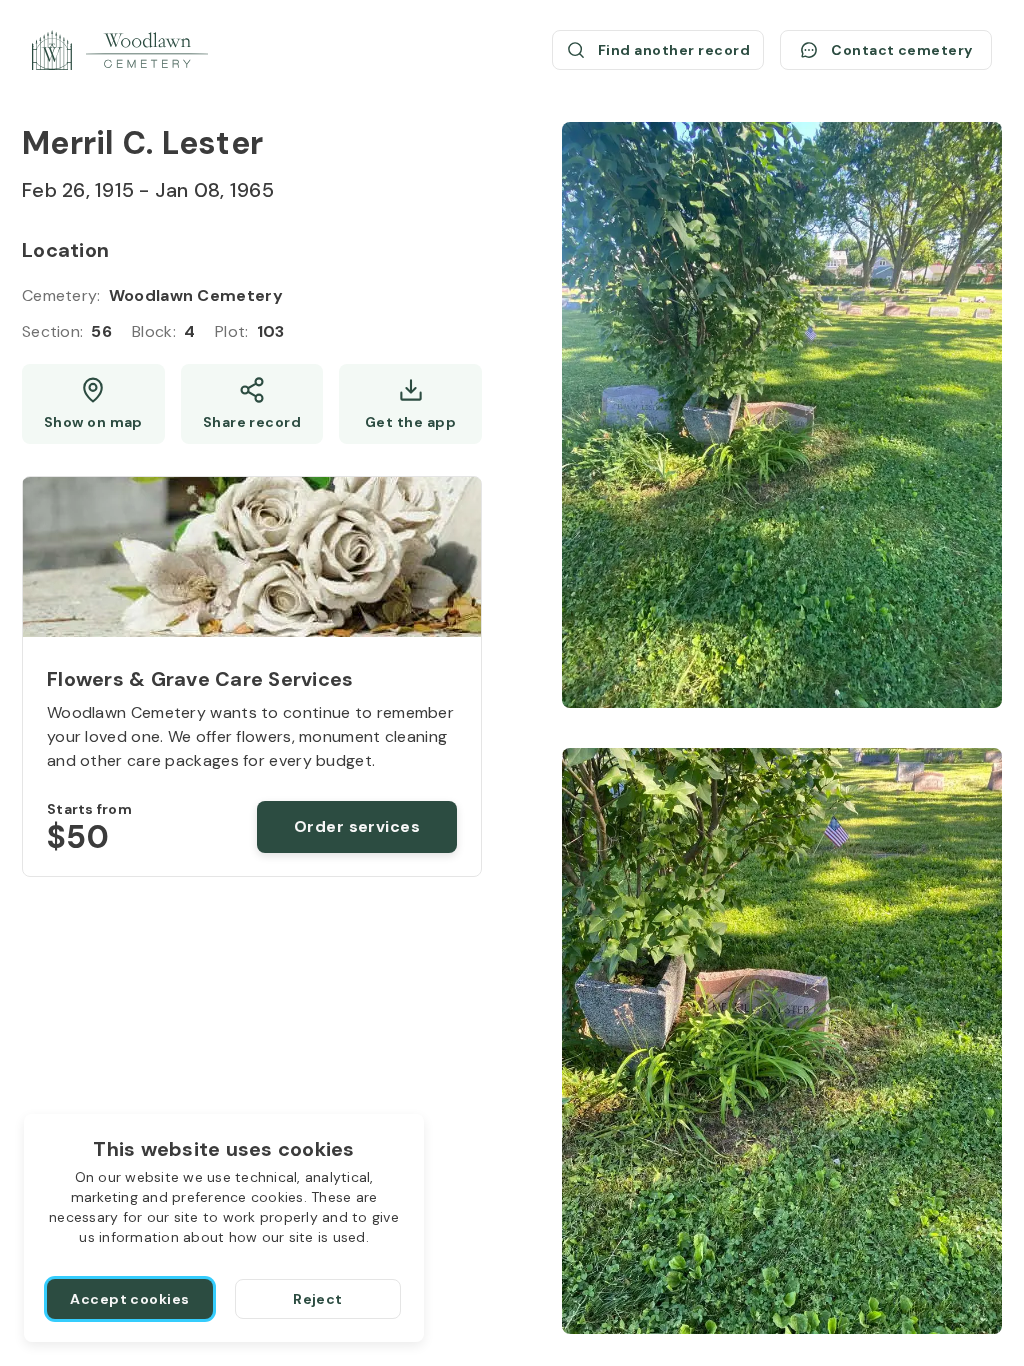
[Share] (252, 404)
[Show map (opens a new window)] (93, 404)
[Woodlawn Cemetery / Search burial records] (120, 50)
